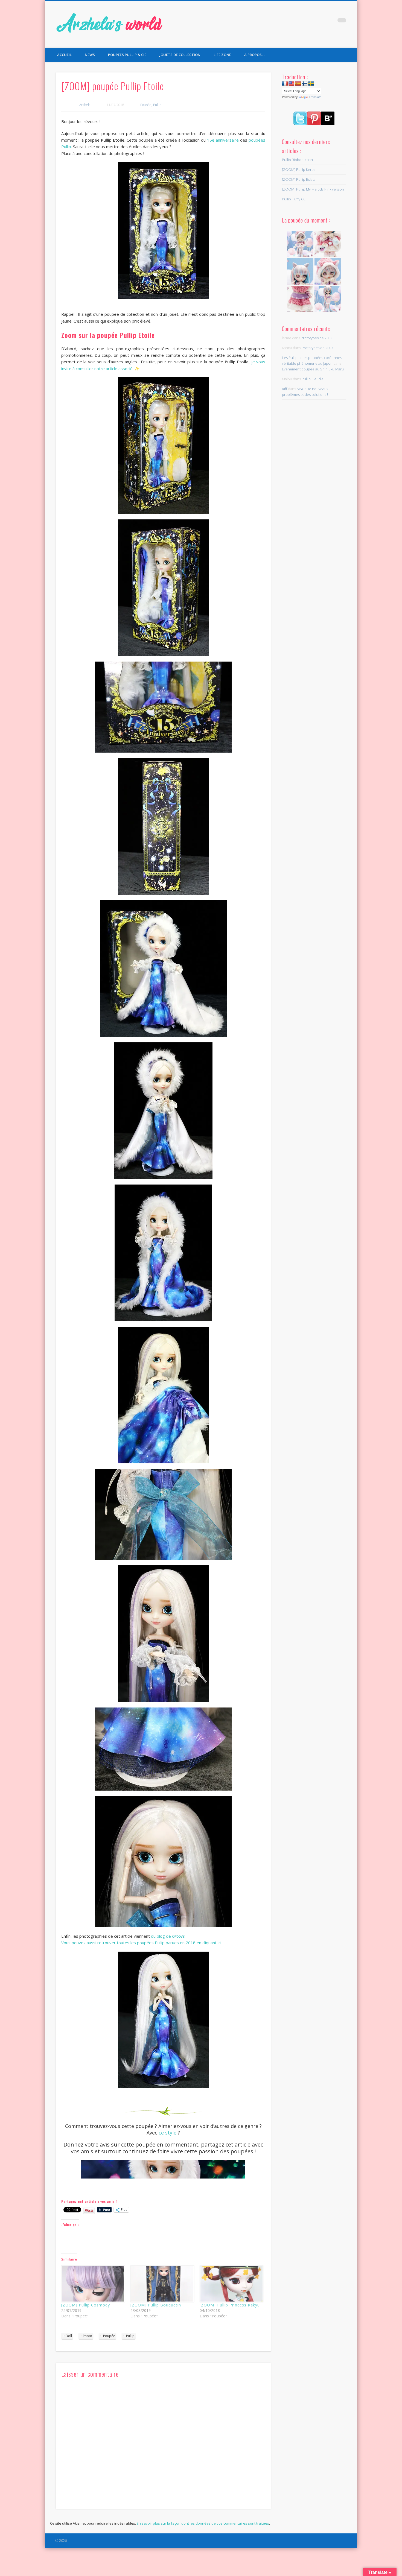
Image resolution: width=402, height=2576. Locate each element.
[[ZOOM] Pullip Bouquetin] (162, 2284)
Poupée (146, 105)
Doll (69, 2336)
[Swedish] (311, 84)
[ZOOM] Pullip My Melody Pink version (313, 189)
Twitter (319, 22)
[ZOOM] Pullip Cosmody (86, 2305)
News (90, 55)
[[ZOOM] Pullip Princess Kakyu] (231, 2284)
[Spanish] (298, 84)
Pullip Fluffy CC (294, 199)
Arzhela (85, 105)
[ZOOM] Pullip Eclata (299, 179)
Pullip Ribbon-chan (297, 160)
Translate (315, 97)
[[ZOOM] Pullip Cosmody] (93, 2284)
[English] (292, 84)
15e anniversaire (223, 140)
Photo (88, 2336)
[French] (285, 84)
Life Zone (222, 55)
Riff (285, 389)
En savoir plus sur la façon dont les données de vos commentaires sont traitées (203, 2523)
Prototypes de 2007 (317, 348)
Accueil (64, 55)
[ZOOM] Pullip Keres (299, 169)
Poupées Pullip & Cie (127, 55)
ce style (167, 2133)
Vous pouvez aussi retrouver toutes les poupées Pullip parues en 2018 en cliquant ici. (142, 1943)
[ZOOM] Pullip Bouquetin (156, 2305)
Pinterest (331, 22)
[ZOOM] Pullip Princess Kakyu (230, 2305)
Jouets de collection (180, 55)
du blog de (168, 1936)
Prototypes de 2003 (317, 338)
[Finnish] (305, 84)
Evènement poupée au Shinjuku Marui (313, 369)
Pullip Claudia (313, 379)
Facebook (308, 22)
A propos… (254, 55)
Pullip (157, 105)
